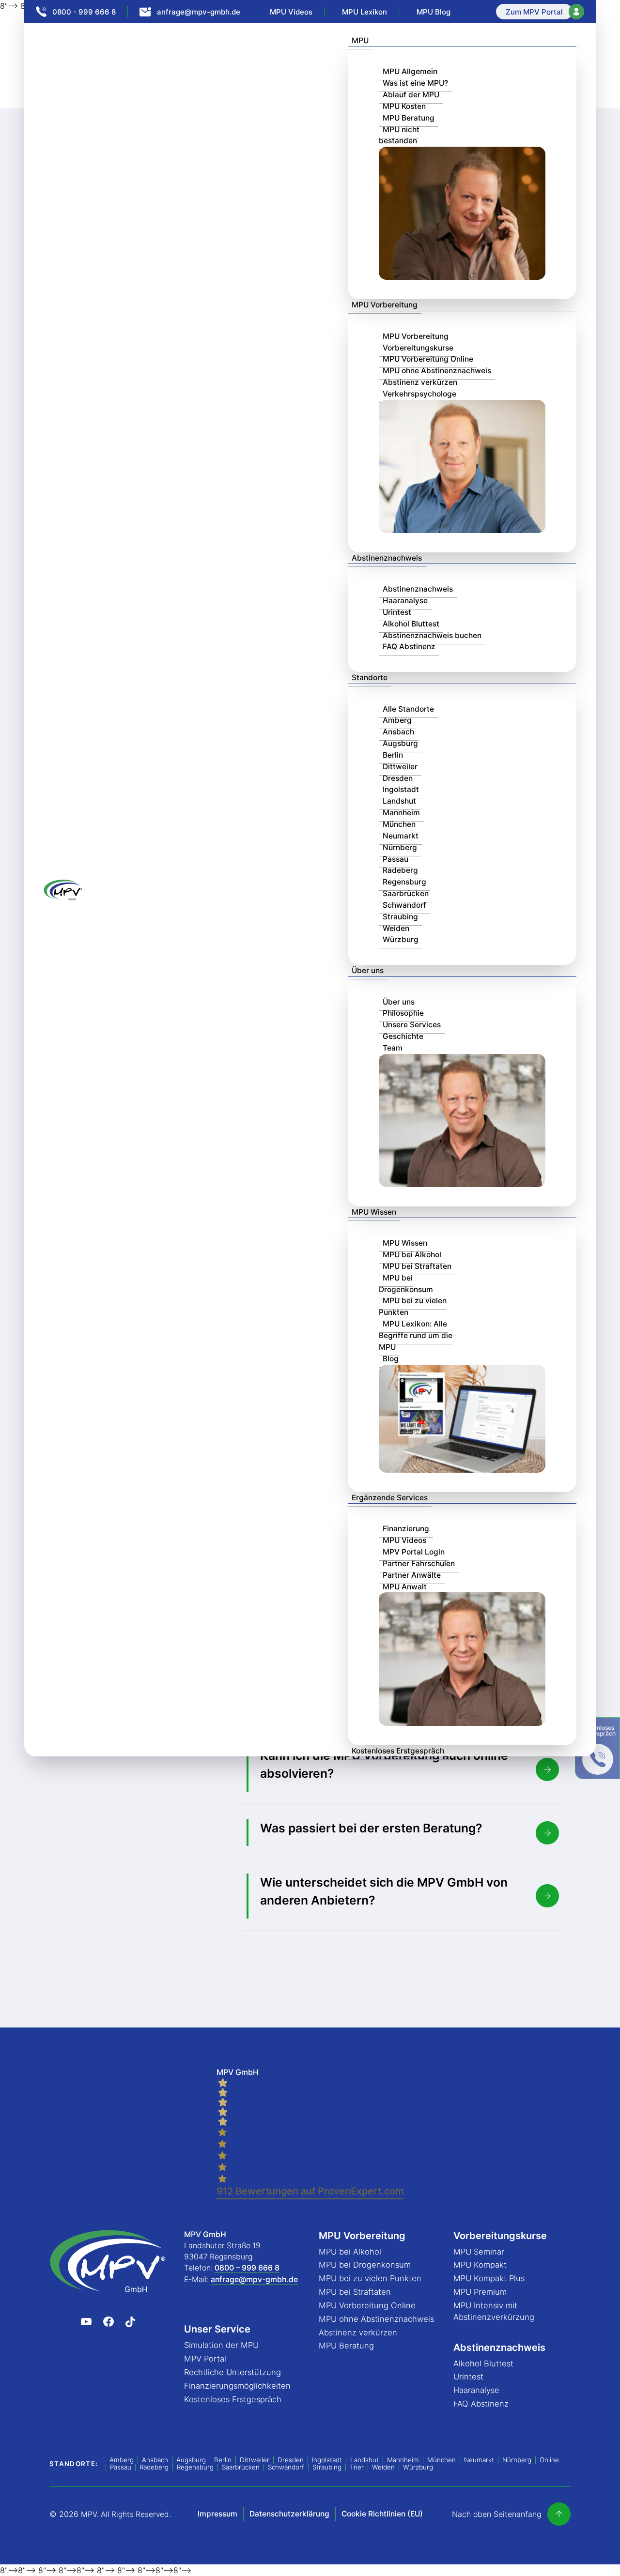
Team (393, 1048)
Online (549, 2460)
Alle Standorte (408, 709)
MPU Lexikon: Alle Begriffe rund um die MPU (416, 1335)
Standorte (370, 678)
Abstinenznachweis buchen (432, 635)
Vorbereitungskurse (418, 348)
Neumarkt (401, 836)
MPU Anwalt (405, 1587)
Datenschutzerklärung (289, 2514)
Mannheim (401, 813)
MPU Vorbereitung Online (428, 359)
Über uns (368, 970)
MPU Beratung (409, 118)
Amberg (397, 720)
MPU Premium (480, 2292)
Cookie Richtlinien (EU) (382, 2514)
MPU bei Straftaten (417, 1266)
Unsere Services (412, 1025)
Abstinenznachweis (387, 558)
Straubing (400, 917)
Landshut (399, 801)
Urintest (397, 612)
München (399, 824)
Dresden (398, 778)
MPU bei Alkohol (412, 1255)
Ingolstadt (401, 789)
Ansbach (398, 732)
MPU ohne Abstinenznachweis (437, 371)
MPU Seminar (479, 2252)
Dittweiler (400, 767)
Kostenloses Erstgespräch (398, 1751)
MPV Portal (205, 2359)
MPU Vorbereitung (385, 305)
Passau (395, 859)
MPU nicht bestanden (399, 135)
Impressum (217, 2514)
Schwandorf (404, 905)
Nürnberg (400, 847)
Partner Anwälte (412, 1575)
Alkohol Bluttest (411, 624)
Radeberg (400, 870)
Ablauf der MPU (411, 95)
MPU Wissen (374, 1212)
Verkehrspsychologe (419, 394)
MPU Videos (404, 1540)
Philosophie (403, 1013)
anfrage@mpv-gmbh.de (254, 2279)
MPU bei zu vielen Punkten (413, 1306)
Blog (391, 1359)
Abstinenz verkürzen (420, 382)
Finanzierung (406, 1529)
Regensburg (404, 882)
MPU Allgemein (410, 71)
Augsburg (400, 743)
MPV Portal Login (414, 1552)
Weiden (396, 928)
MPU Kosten (404, 106)
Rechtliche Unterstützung (232, 2372)
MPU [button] (360, 40)
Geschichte (403, 1036)
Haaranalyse (405, 601)
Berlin (393, 755)
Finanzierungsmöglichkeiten (237, 2386)
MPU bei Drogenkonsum (406, 1284)
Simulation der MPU (221, 2345)
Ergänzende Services (390, 1498)
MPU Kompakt (480, 2265)
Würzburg (401, 939)
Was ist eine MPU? (415, 83)
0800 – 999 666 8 (247, 2268)
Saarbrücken (406, 893)
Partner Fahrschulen (419, 1563)
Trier (357, 2467)
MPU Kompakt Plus (489, 2278)
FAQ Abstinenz (409, 647)
